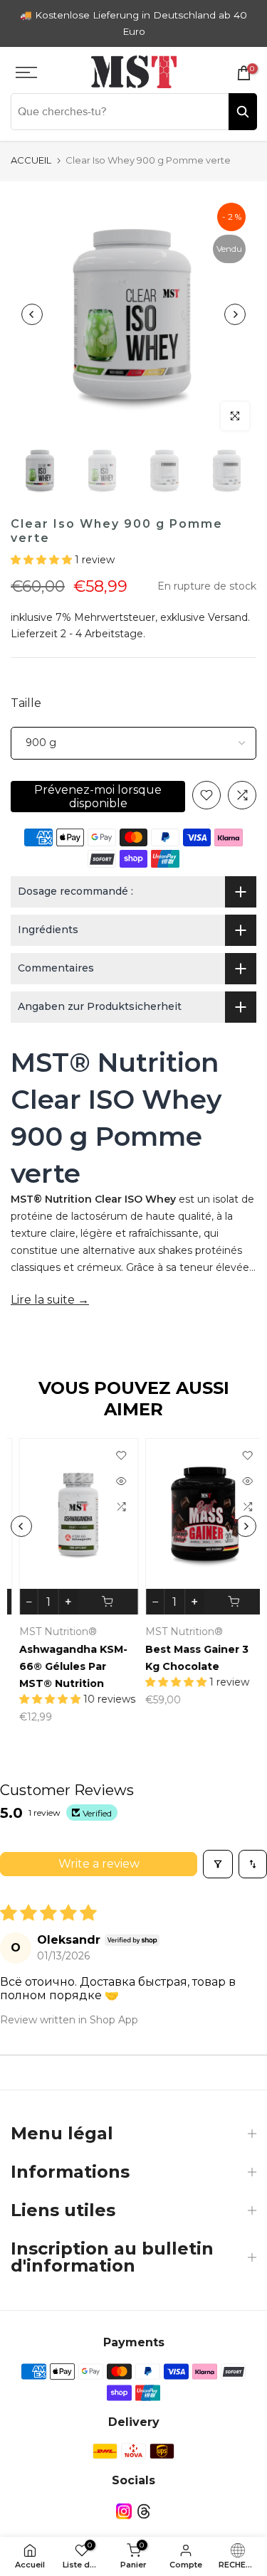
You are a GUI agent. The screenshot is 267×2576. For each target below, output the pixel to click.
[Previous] (32, 314)
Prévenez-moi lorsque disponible (98, 797)
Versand (228, 617)
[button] (43, 560)
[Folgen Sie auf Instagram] (124, 2512)
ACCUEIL (31, 160)
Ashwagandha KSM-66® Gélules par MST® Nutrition (65, 1666)
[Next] (235, 314)
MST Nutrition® (49, 1632)
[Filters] (218, 1864)
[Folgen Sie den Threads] (144, 2512)
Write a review (99, 1864)
